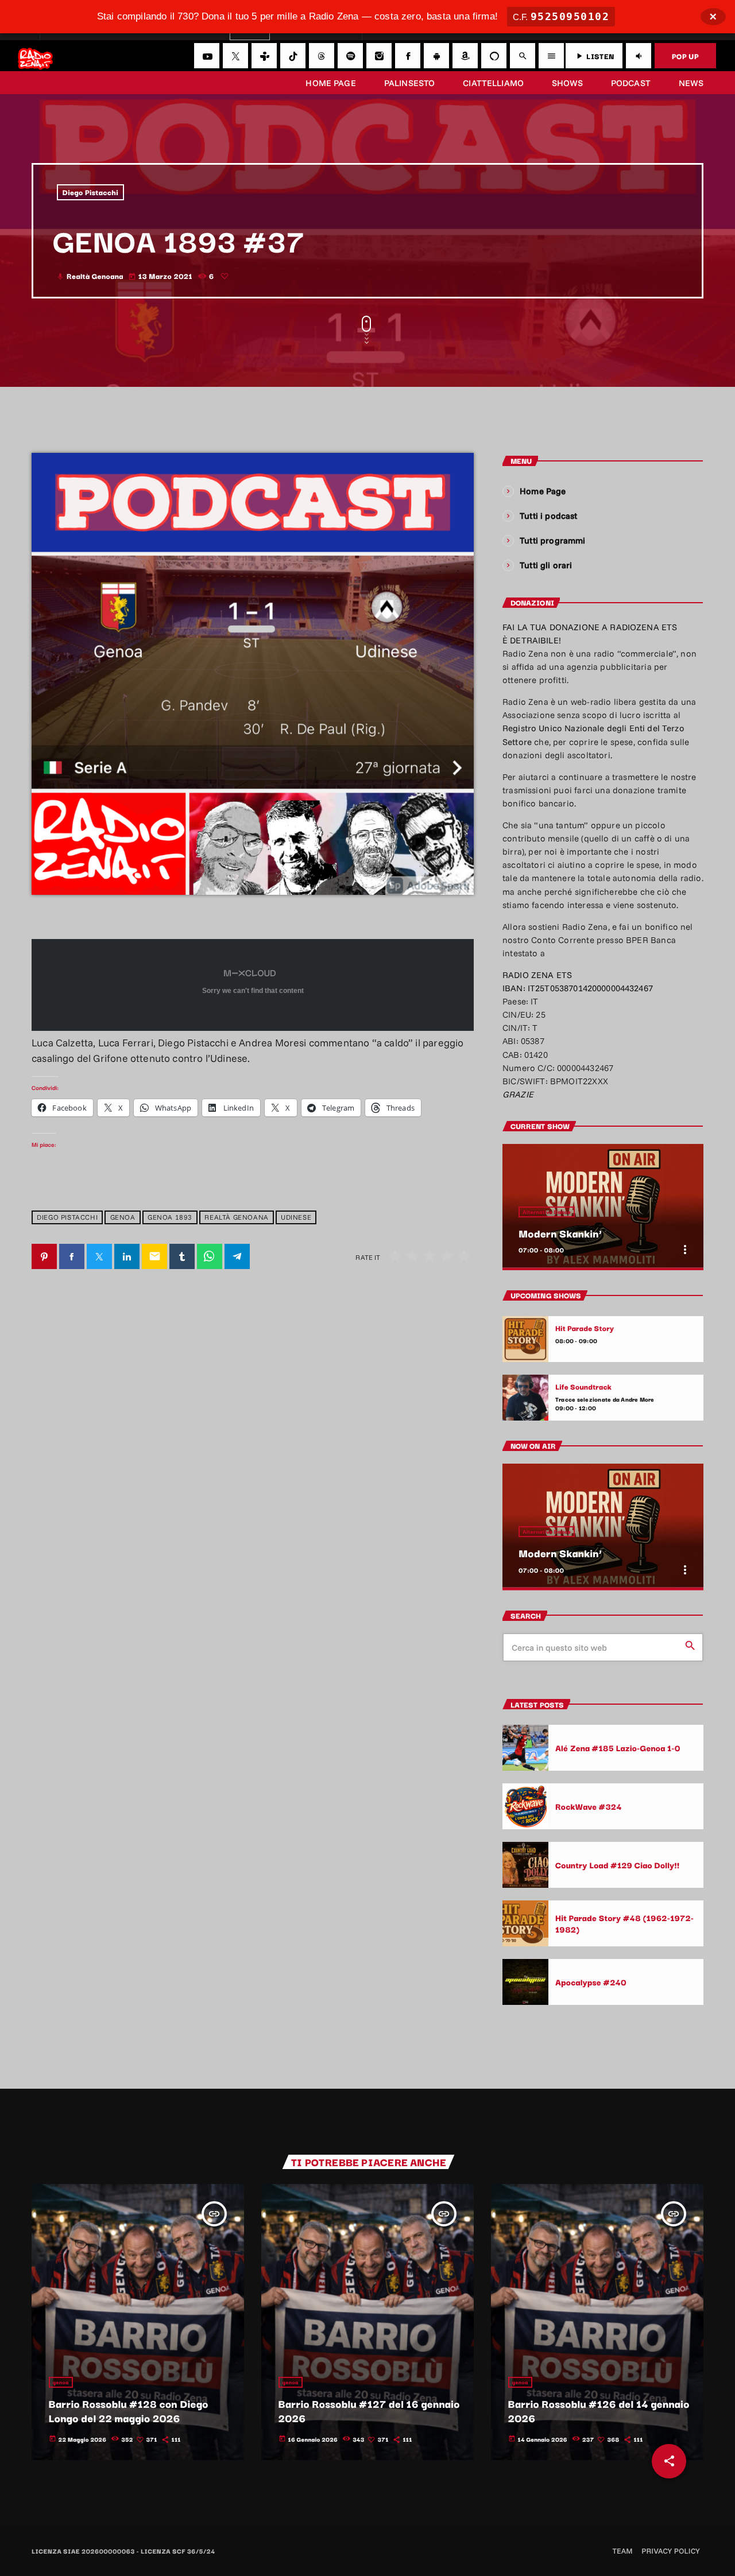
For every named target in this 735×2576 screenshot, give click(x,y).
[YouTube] (207, 56)
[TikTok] (293, 56)
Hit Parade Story (585, 1328)
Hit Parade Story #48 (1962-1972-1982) (624, 1923)
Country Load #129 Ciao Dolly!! (617, 1865)
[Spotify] (350, 56)
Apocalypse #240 (591, 1982)
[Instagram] (379, 56)
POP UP (685, 56)
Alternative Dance (547, 1212)
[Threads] (322, 56)
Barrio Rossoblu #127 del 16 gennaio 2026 (369, 2411)
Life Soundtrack (583, 1387)
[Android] (436, 56)
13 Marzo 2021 (161, 276)
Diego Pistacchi (91, 192)
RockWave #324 (589, 1806)
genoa (123, 1218)
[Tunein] (264, 56)
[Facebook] (408, 56)
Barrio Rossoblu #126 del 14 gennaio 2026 (599, 2411)
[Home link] (35, 56)
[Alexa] (494, 56)
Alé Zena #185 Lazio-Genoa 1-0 (618, 1747)
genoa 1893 (170, 1218)
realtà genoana (236, 1218)
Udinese (296, 1218)
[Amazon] (465, 56)
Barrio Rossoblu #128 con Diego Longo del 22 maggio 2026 (129, 2411)
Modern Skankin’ (560, 1233)
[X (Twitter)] (235, 56)
